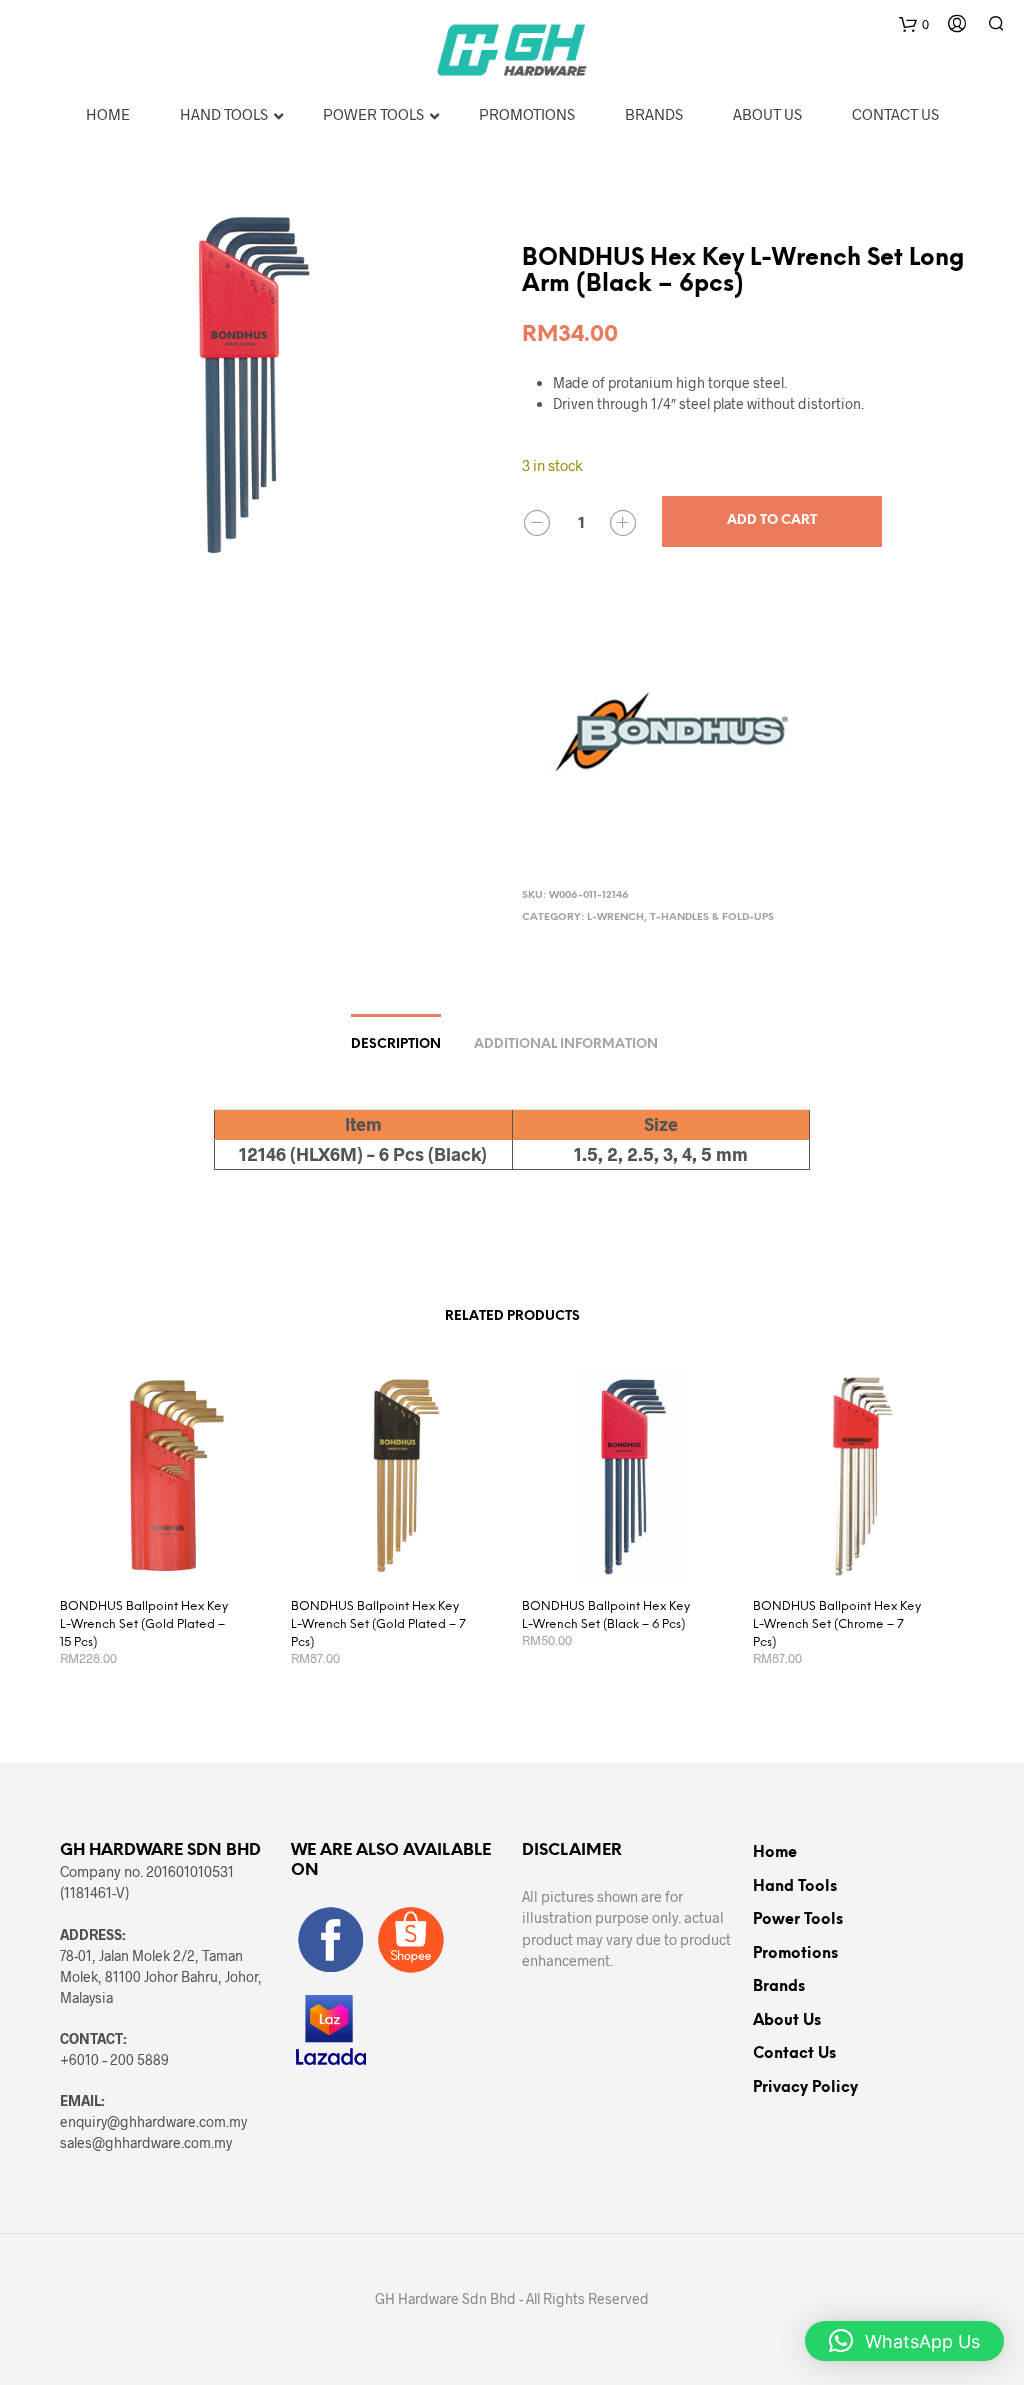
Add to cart (772, 520)
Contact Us (794, 2054)
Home (775, 1853)
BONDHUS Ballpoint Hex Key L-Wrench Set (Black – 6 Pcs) (606, 1615)
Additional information (566, 1044)
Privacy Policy (805, 2088)
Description (396, 1044)
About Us (787, 2021)
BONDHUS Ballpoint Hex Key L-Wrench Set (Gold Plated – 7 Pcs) (378, 1624)
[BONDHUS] (672, 735)
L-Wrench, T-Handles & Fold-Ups (680, 917)
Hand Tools (795, 1887)
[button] (904, 2341)
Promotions (795, 1954)
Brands (779, 1987)
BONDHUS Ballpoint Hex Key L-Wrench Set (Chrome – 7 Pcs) (837, 1624)
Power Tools (798, 1920)
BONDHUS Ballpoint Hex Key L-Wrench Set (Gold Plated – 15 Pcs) (144, 1624)
